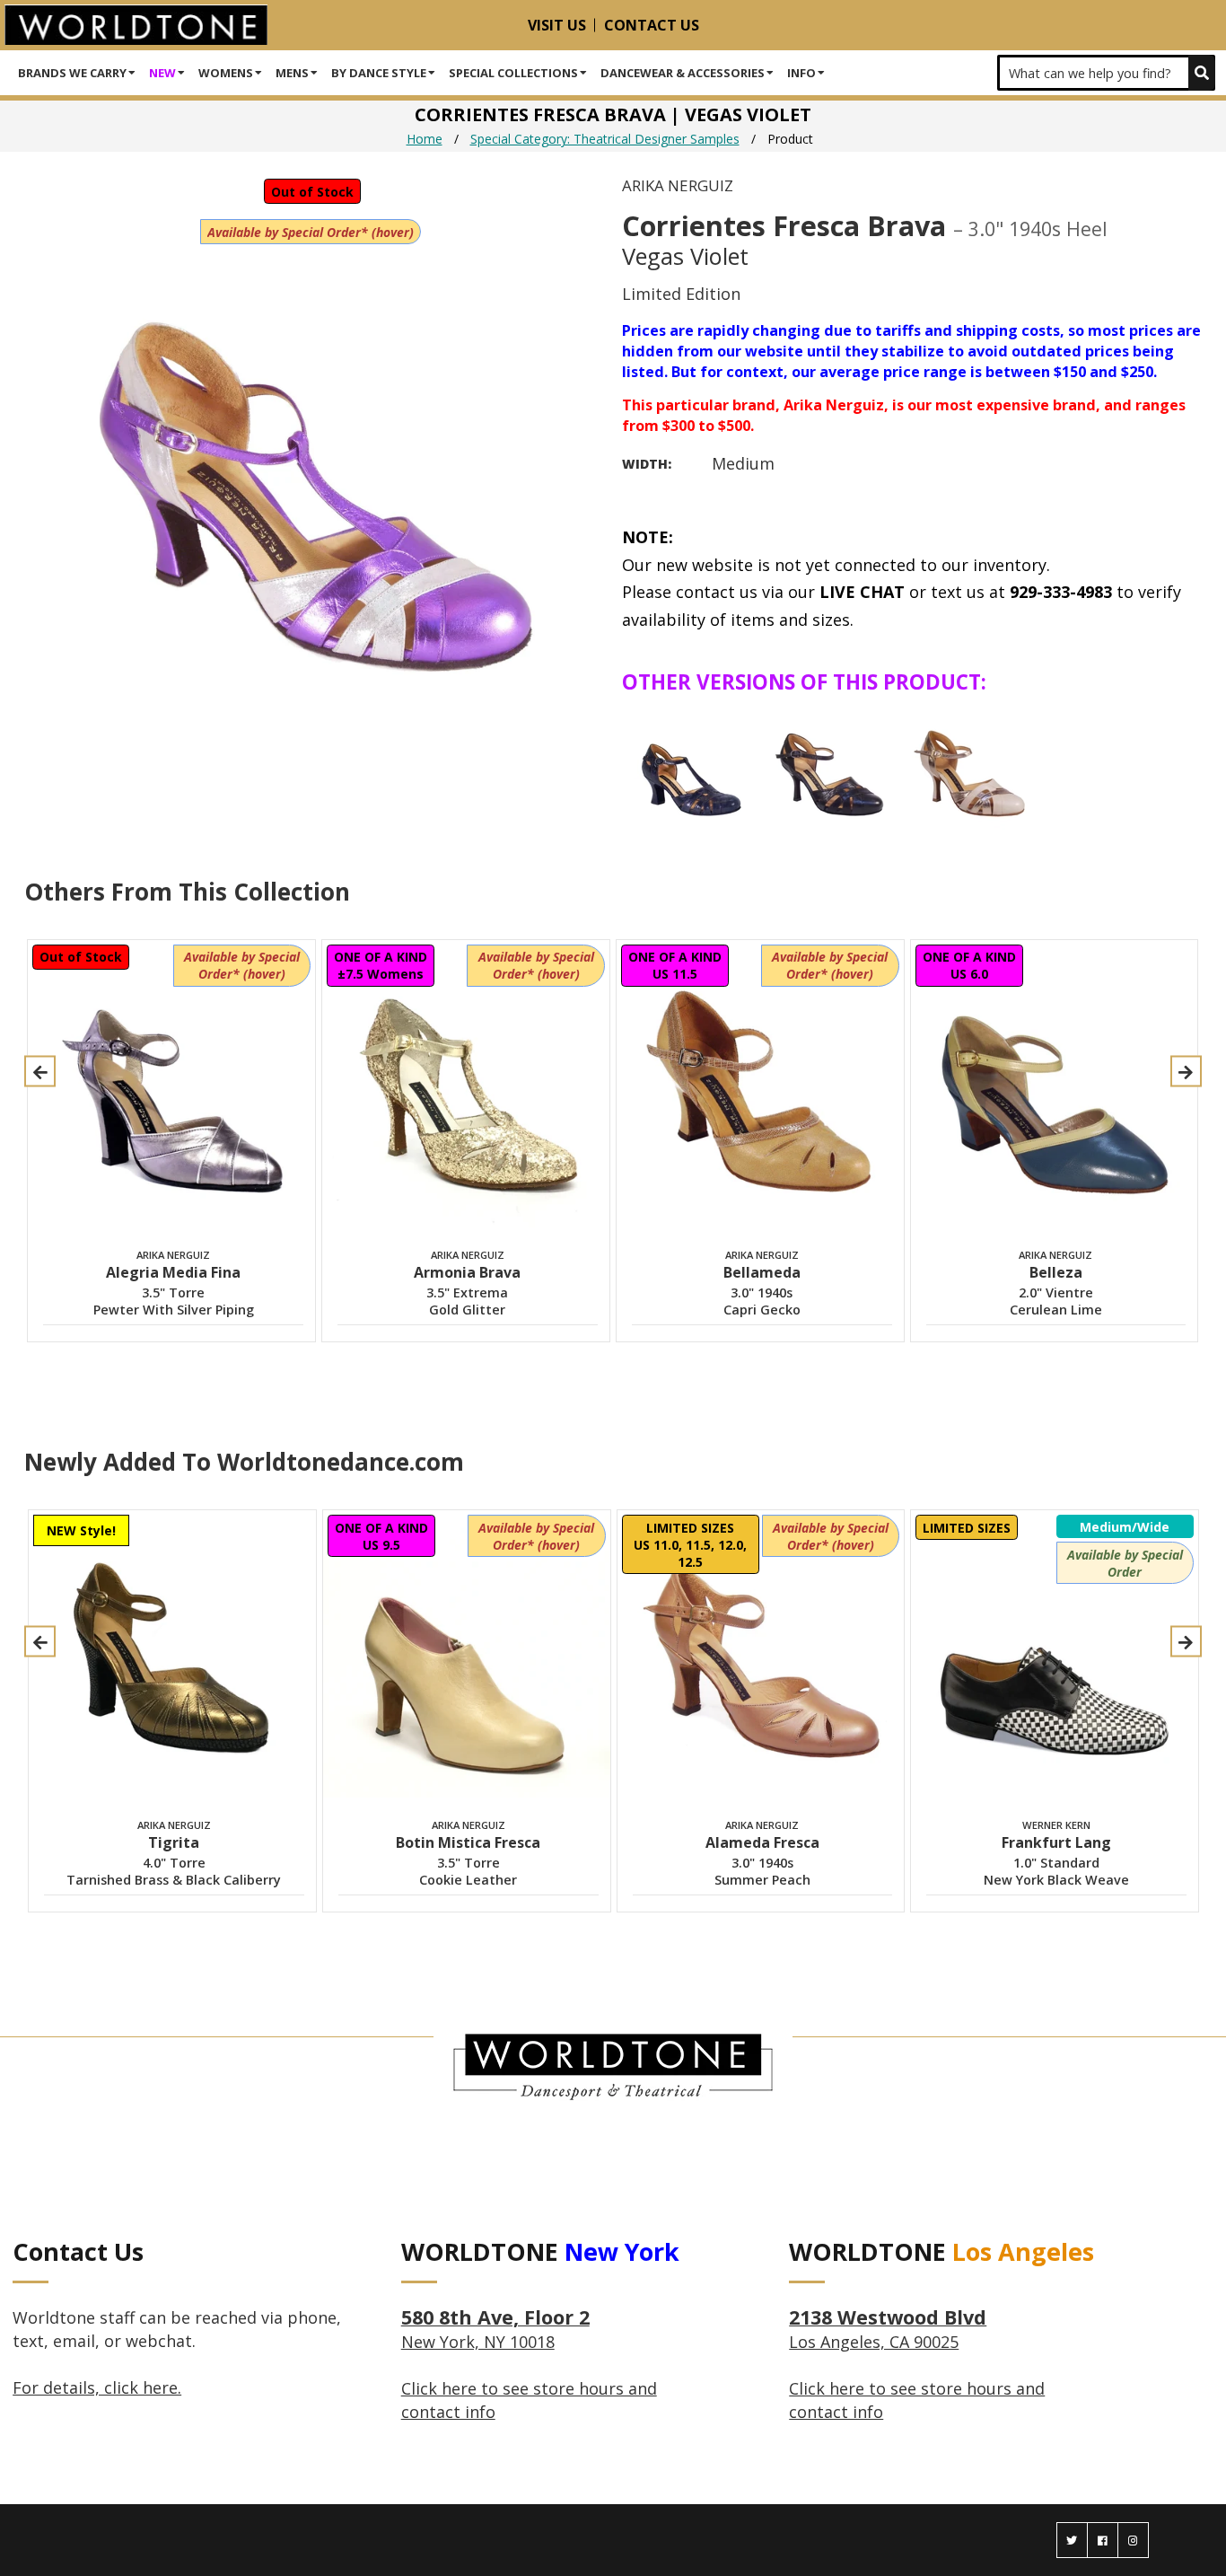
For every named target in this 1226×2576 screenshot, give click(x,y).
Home (425, 139)
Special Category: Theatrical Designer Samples (605, 139)
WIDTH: (647, 464)
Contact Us (652, 25)
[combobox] (1106, 73)
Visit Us (557, 25)
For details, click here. (97, 2387)
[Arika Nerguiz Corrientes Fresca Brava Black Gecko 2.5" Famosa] (690, 768)
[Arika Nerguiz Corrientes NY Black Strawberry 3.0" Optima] (831, 768)
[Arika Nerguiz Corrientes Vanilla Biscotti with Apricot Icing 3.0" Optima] (972, 768)
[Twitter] (1072, 2540)
